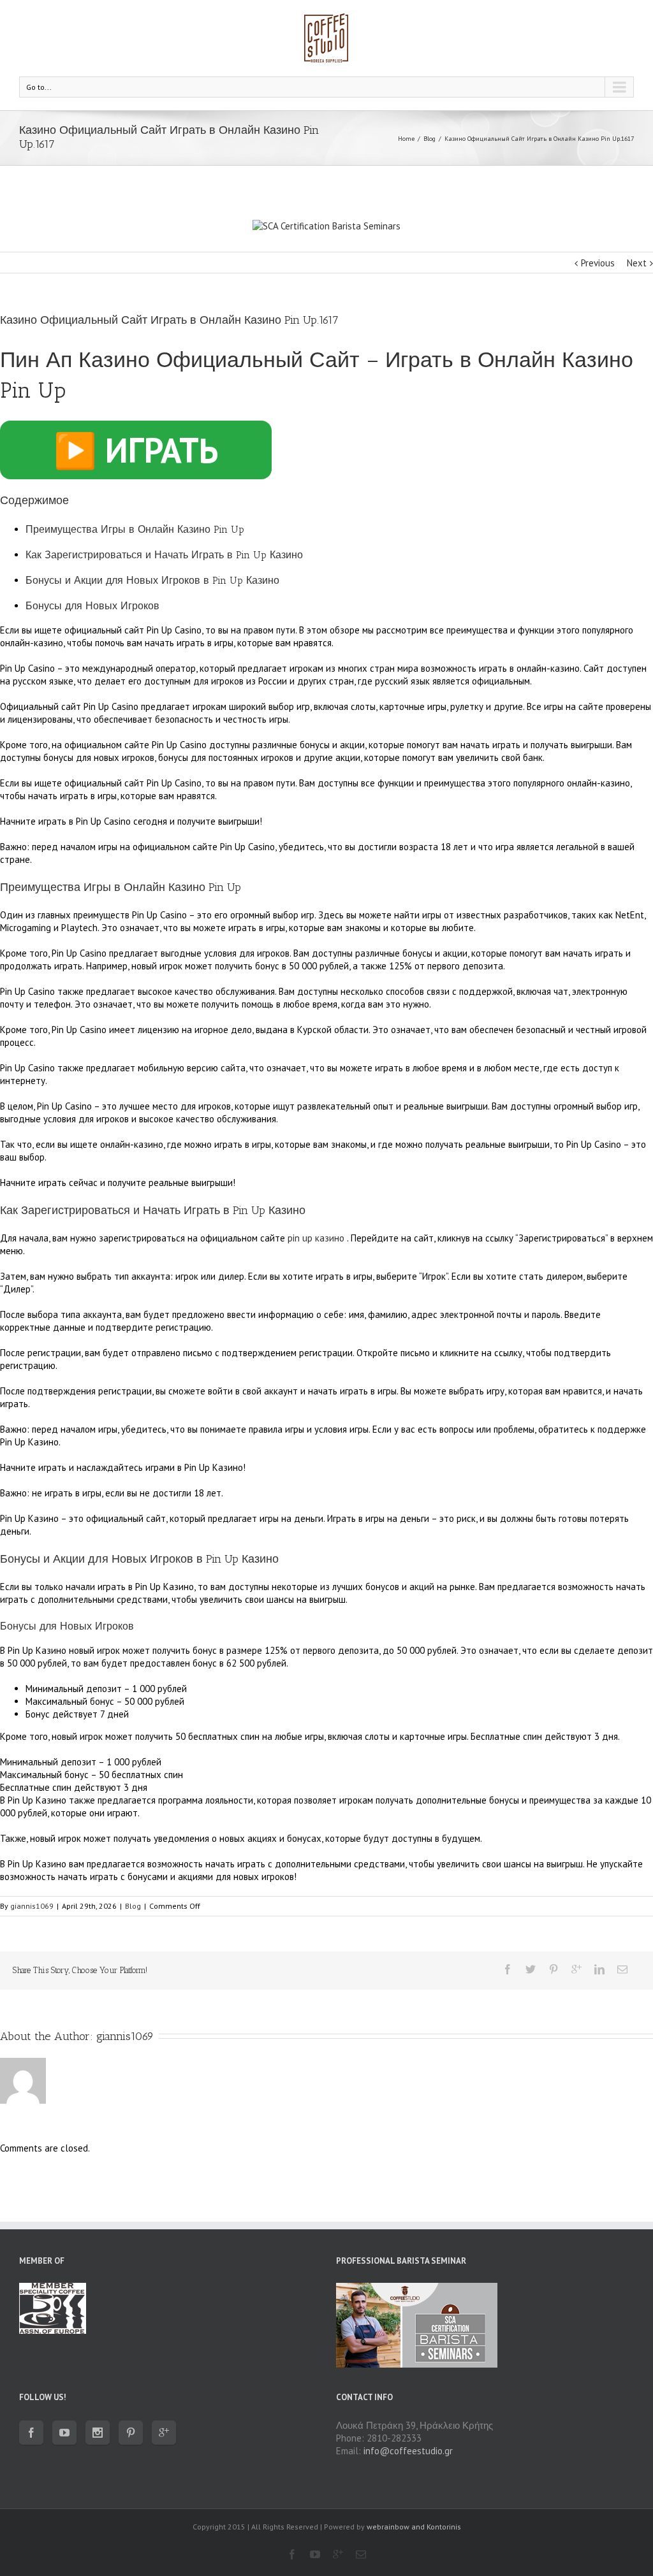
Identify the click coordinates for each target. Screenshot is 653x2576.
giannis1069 (32, 1906)
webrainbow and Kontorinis (414, 2527)
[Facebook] (508, 1969)
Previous (598, 263)
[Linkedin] (599, 1969)
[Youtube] (64, 2433)
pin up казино (316, 1238)
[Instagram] (98, 2433)
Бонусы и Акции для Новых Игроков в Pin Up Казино (152, 580)
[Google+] (576, 1969)
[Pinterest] (554, 1969)
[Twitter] (531, 1969)
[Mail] (622, 1969)
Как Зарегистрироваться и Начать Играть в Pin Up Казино (164, 555)
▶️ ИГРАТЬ (136, 450)
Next (637, 263)
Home (406, 139)
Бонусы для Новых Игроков (92, 606)
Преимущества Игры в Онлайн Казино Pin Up (135, 529)
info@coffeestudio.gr (408, 2451)
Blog (429, 139)
